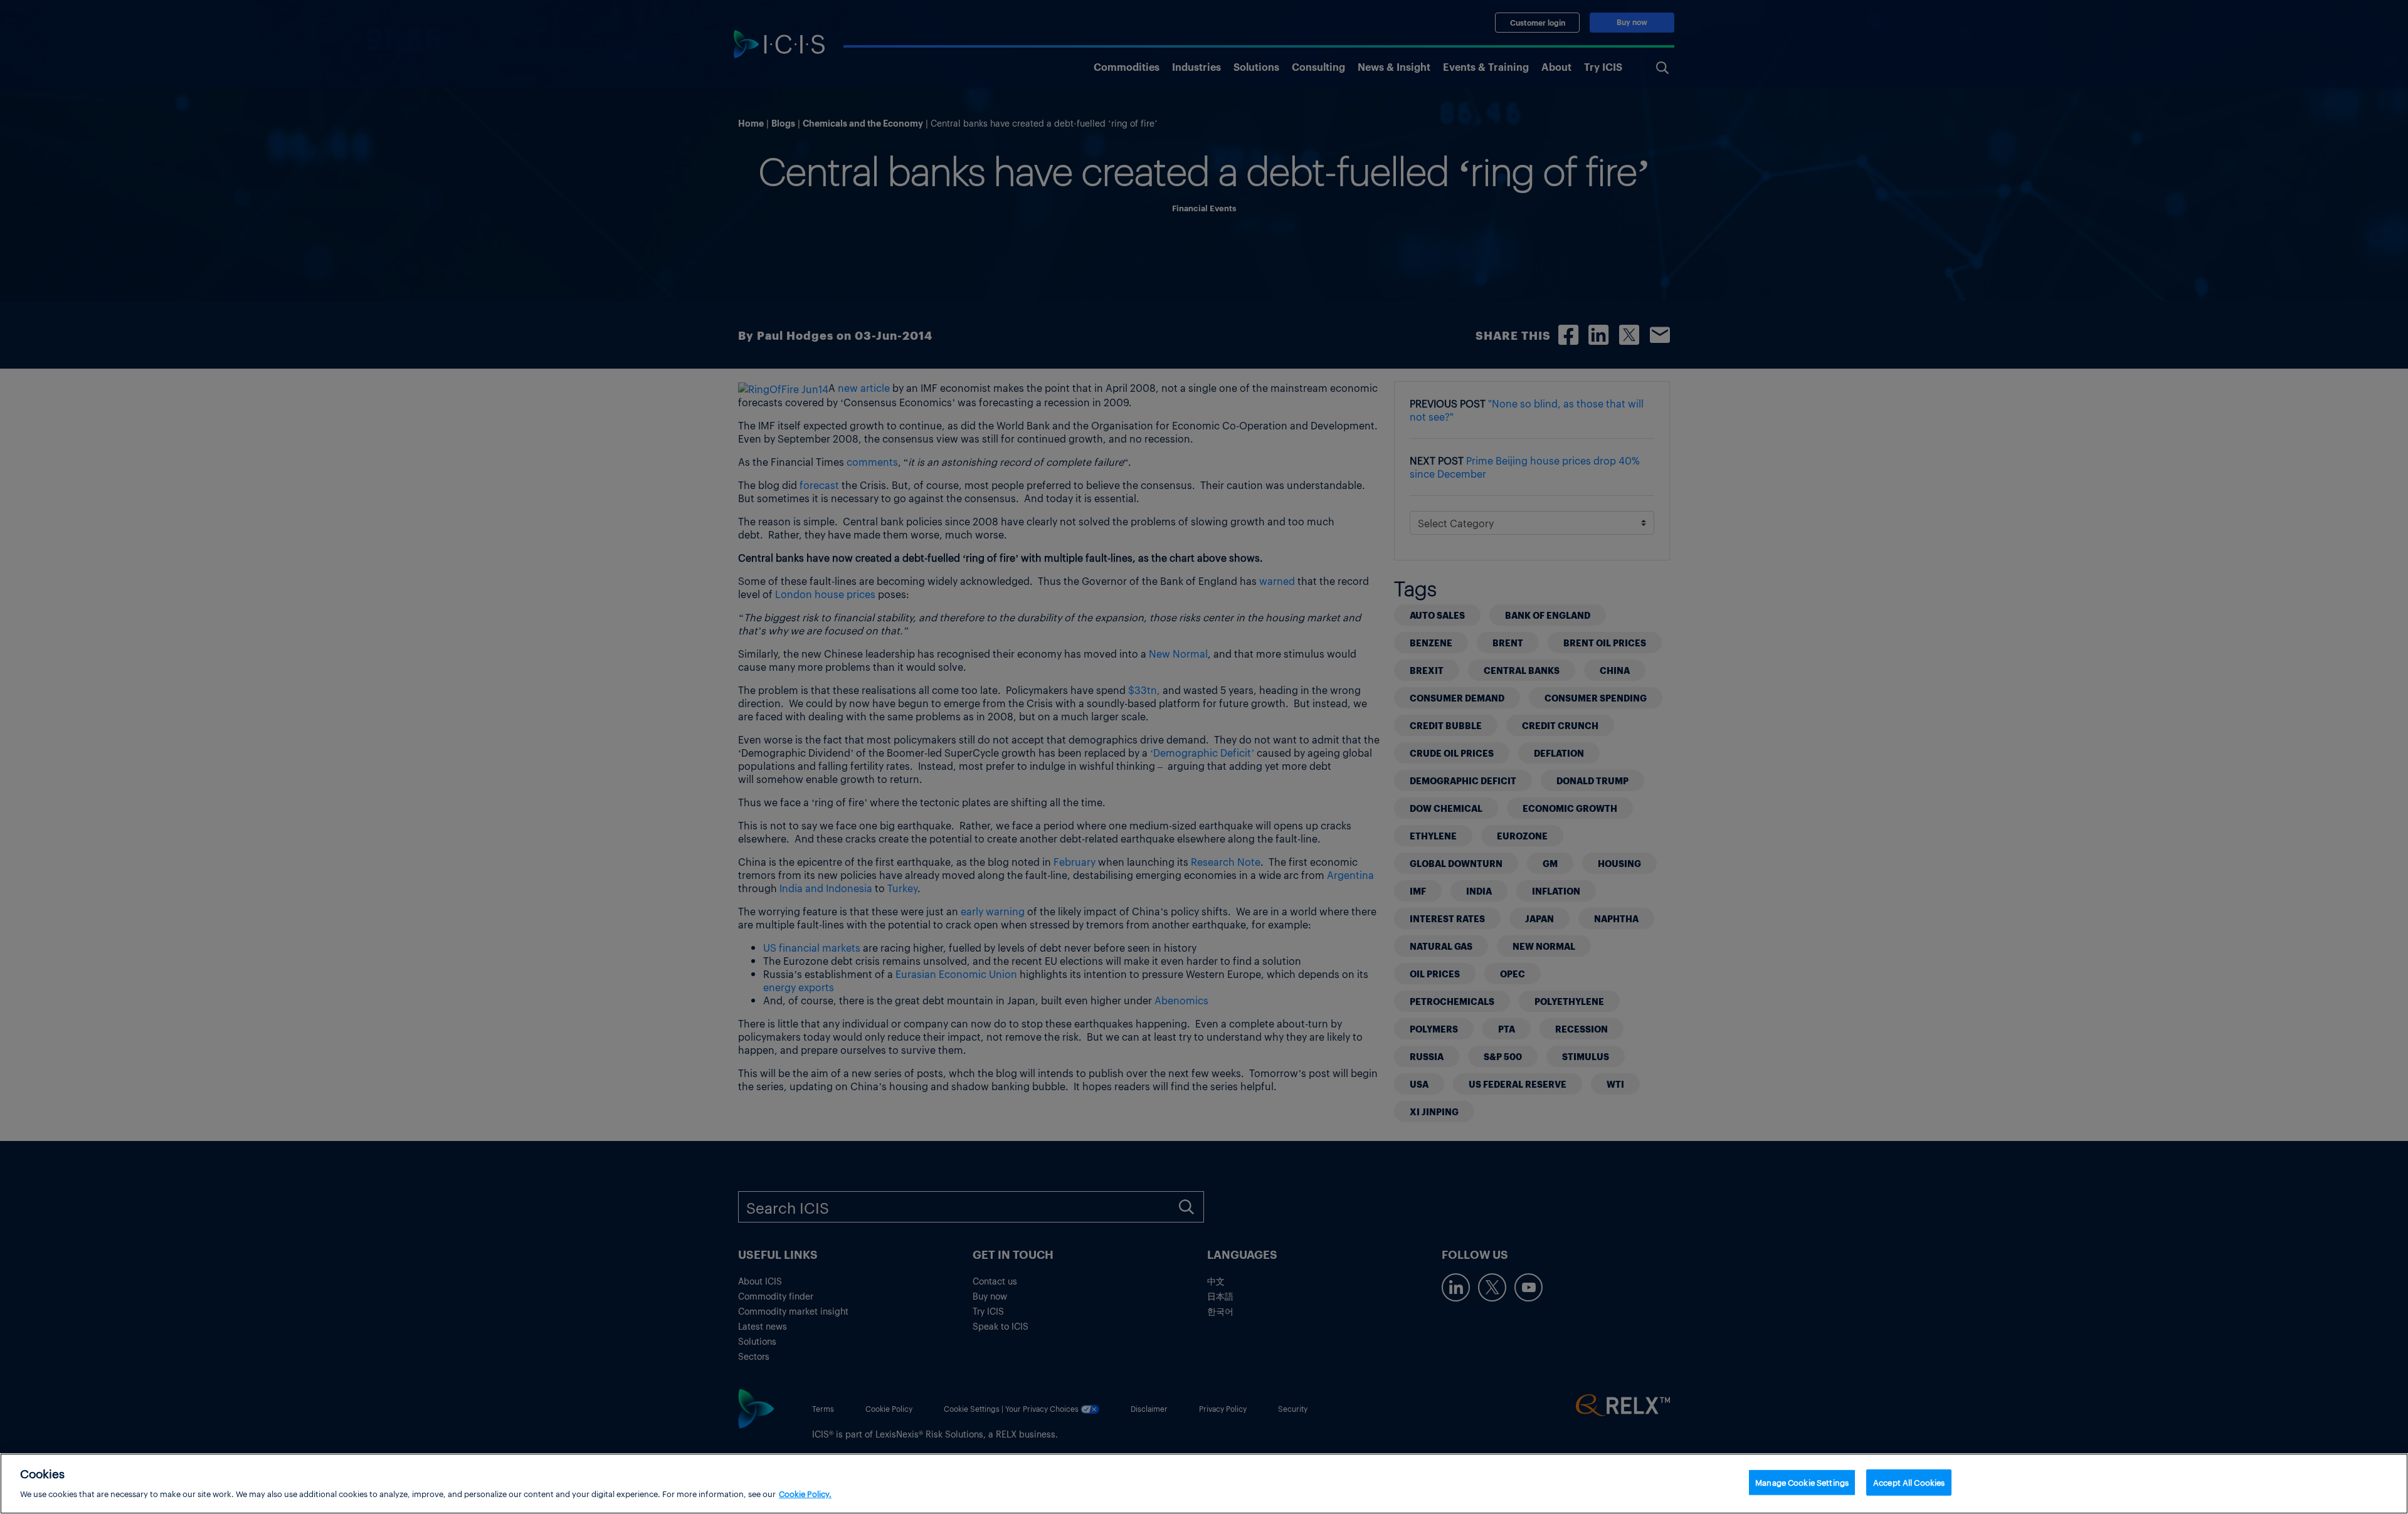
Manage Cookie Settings (1802, 1482)
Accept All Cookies (1909, 1482)
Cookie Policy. (805, 1493)
